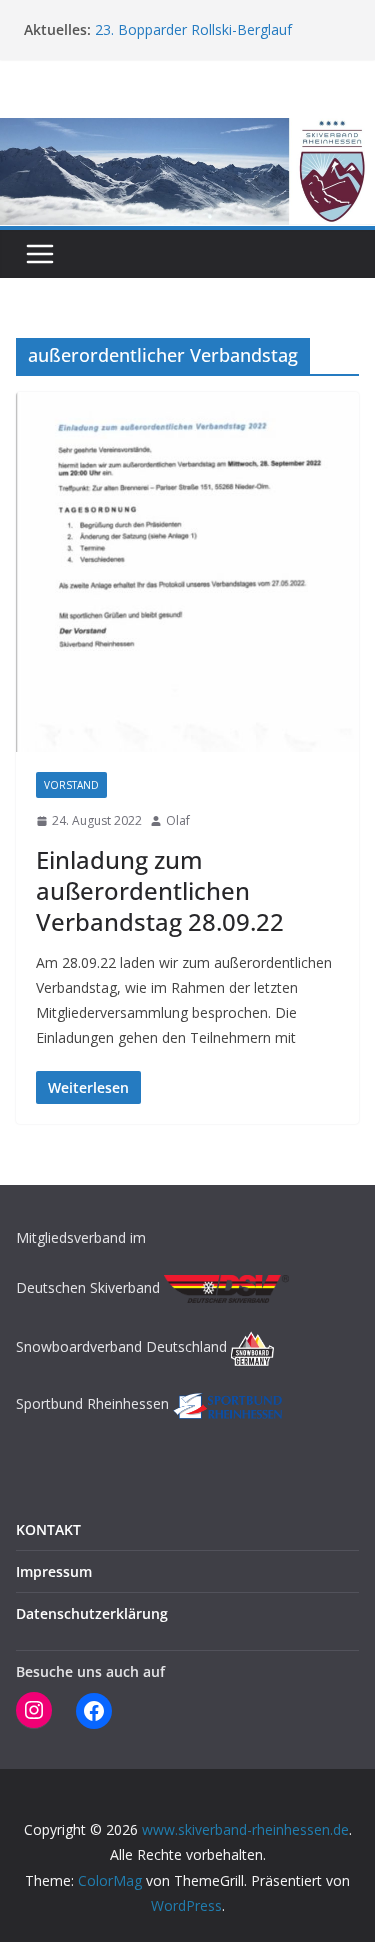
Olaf (178, 820)
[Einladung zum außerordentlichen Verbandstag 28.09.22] (187, 572)
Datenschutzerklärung (92, 1613)
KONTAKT (48, 1529)
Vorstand (71, 785)
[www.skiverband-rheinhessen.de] (187, 132)
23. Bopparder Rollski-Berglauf (193, 30)
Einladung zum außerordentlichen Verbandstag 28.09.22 (160, 890)
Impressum (54, 1571)
